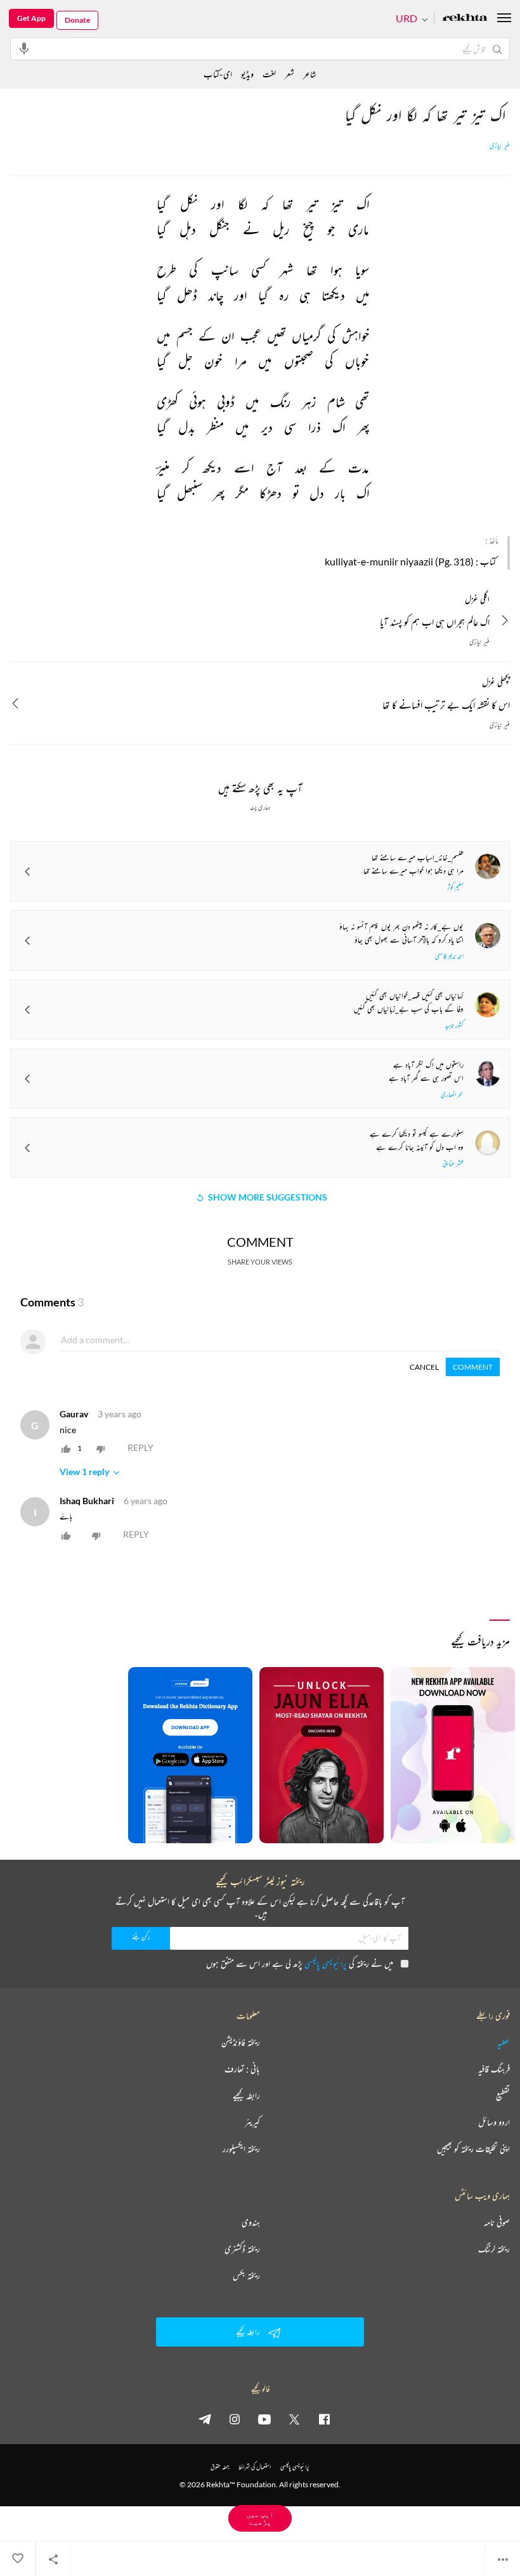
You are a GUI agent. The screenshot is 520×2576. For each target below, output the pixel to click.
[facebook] (324, 2419)
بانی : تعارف (242, 2069)
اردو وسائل (494, 2122)
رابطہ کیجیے (246, 2096)
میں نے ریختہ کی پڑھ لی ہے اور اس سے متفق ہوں (300, 1963)
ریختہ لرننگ (494, 2249)
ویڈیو (247, 74)
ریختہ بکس (246, 2276)
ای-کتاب (218, 74)
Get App (31, 18)
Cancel (424, 1367)
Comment (473, 1367)
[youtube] (264, 2419)
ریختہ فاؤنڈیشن (241, 2042)
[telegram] (205, 2419)
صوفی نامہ (497, 2222)
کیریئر (252, 2122)
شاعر (310, 74)
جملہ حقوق (220, 2467)
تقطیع (503, 2096)
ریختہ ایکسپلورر (241, 2149)
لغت (269, 74)
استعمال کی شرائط (255, 2467)
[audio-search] (24, 48)
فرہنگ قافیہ (494, 2069)
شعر (289, 74)
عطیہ (504, 2042)
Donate (77, 20)
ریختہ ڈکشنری (242, 2249)
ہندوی (251, 2222)
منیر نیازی (500, 146)
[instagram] (235, 2419)
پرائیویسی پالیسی (326, 1963)
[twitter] (294, 2419)
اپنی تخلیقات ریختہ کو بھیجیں (473, 2149)
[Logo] (465, 19)
